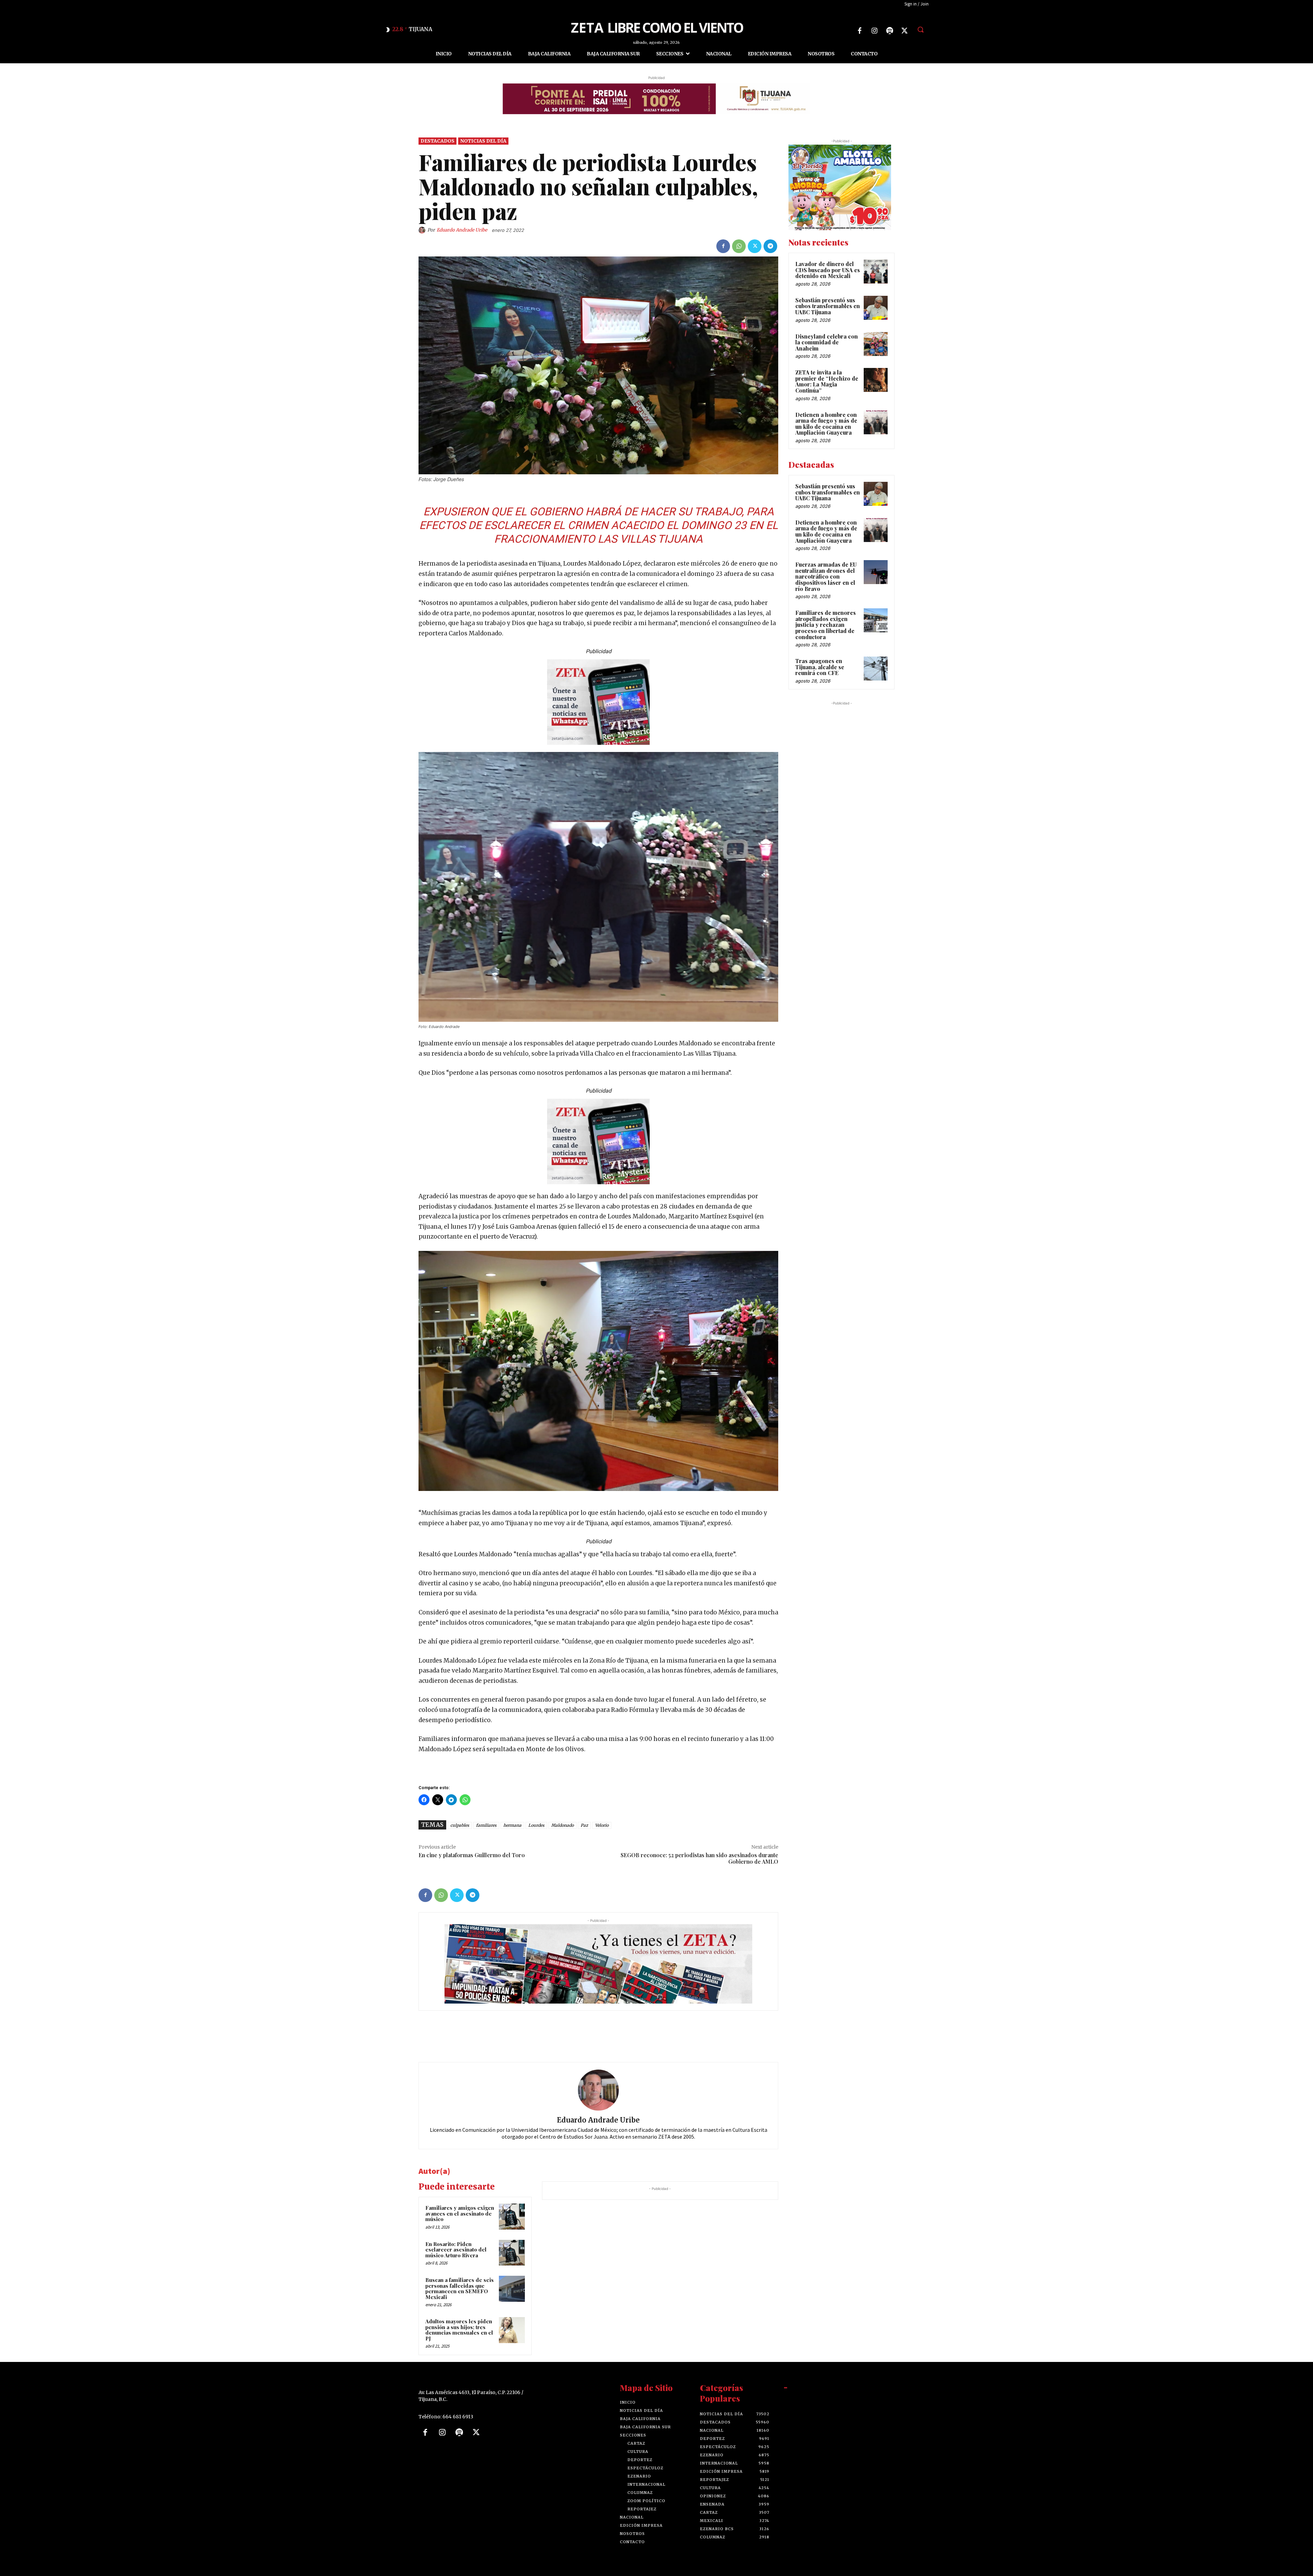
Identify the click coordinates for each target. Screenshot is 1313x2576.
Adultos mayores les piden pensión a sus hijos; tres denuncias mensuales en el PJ (459, 2330)
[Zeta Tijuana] (656, 27)
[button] (920, 29)
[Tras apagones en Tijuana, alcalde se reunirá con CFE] (876, 669)
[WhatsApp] (739, 246)
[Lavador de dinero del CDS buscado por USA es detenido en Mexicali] (876, 272)
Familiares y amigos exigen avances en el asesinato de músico (460, 2213)
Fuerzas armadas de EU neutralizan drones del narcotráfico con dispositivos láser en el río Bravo (826, 576)
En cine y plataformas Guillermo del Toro (472, 1855)
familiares (486, 1825)
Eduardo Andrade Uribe (462, 230)
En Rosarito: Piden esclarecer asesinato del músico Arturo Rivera (456, 2250)
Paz (584, 1825)
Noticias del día (483, 141)
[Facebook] (860, 31)
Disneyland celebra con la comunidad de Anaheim (827, 342)
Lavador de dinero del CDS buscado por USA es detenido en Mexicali (828, 270)
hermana (512, 1825)
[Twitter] (905, 31)
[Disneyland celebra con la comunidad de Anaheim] (876, 344)
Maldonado (562, 1825)
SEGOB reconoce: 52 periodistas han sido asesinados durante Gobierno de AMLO (699, 1858)
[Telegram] (770, 246)
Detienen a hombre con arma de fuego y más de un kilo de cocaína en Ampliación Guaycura (826, 424)
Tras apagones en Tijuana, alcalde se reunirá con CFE (820, 667)
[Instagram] (875, 31)
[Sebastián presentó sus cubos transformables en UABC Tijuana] (876, 308)
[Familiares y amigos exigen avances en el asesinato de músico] (512, 2217)
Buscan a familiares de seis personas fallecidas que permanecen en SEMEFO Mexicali (460, 2288)
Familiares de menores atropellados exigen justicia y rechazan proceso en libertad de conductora (826, 625)
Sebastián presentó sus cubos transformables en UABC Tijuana (828, 306)
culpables (460, 1825)
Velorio (602, 1825)
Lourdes (536, 1825)
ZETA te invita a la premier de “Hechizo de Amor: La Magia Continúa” (827, 381)
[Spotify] (890, 31)
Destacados (437, 141)
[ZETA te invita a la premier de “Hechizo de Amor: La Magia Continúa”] (876, 380)
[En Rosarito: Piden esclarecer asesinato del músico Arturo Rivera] (512, 2253)
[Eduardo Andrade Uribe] (423, 230)
